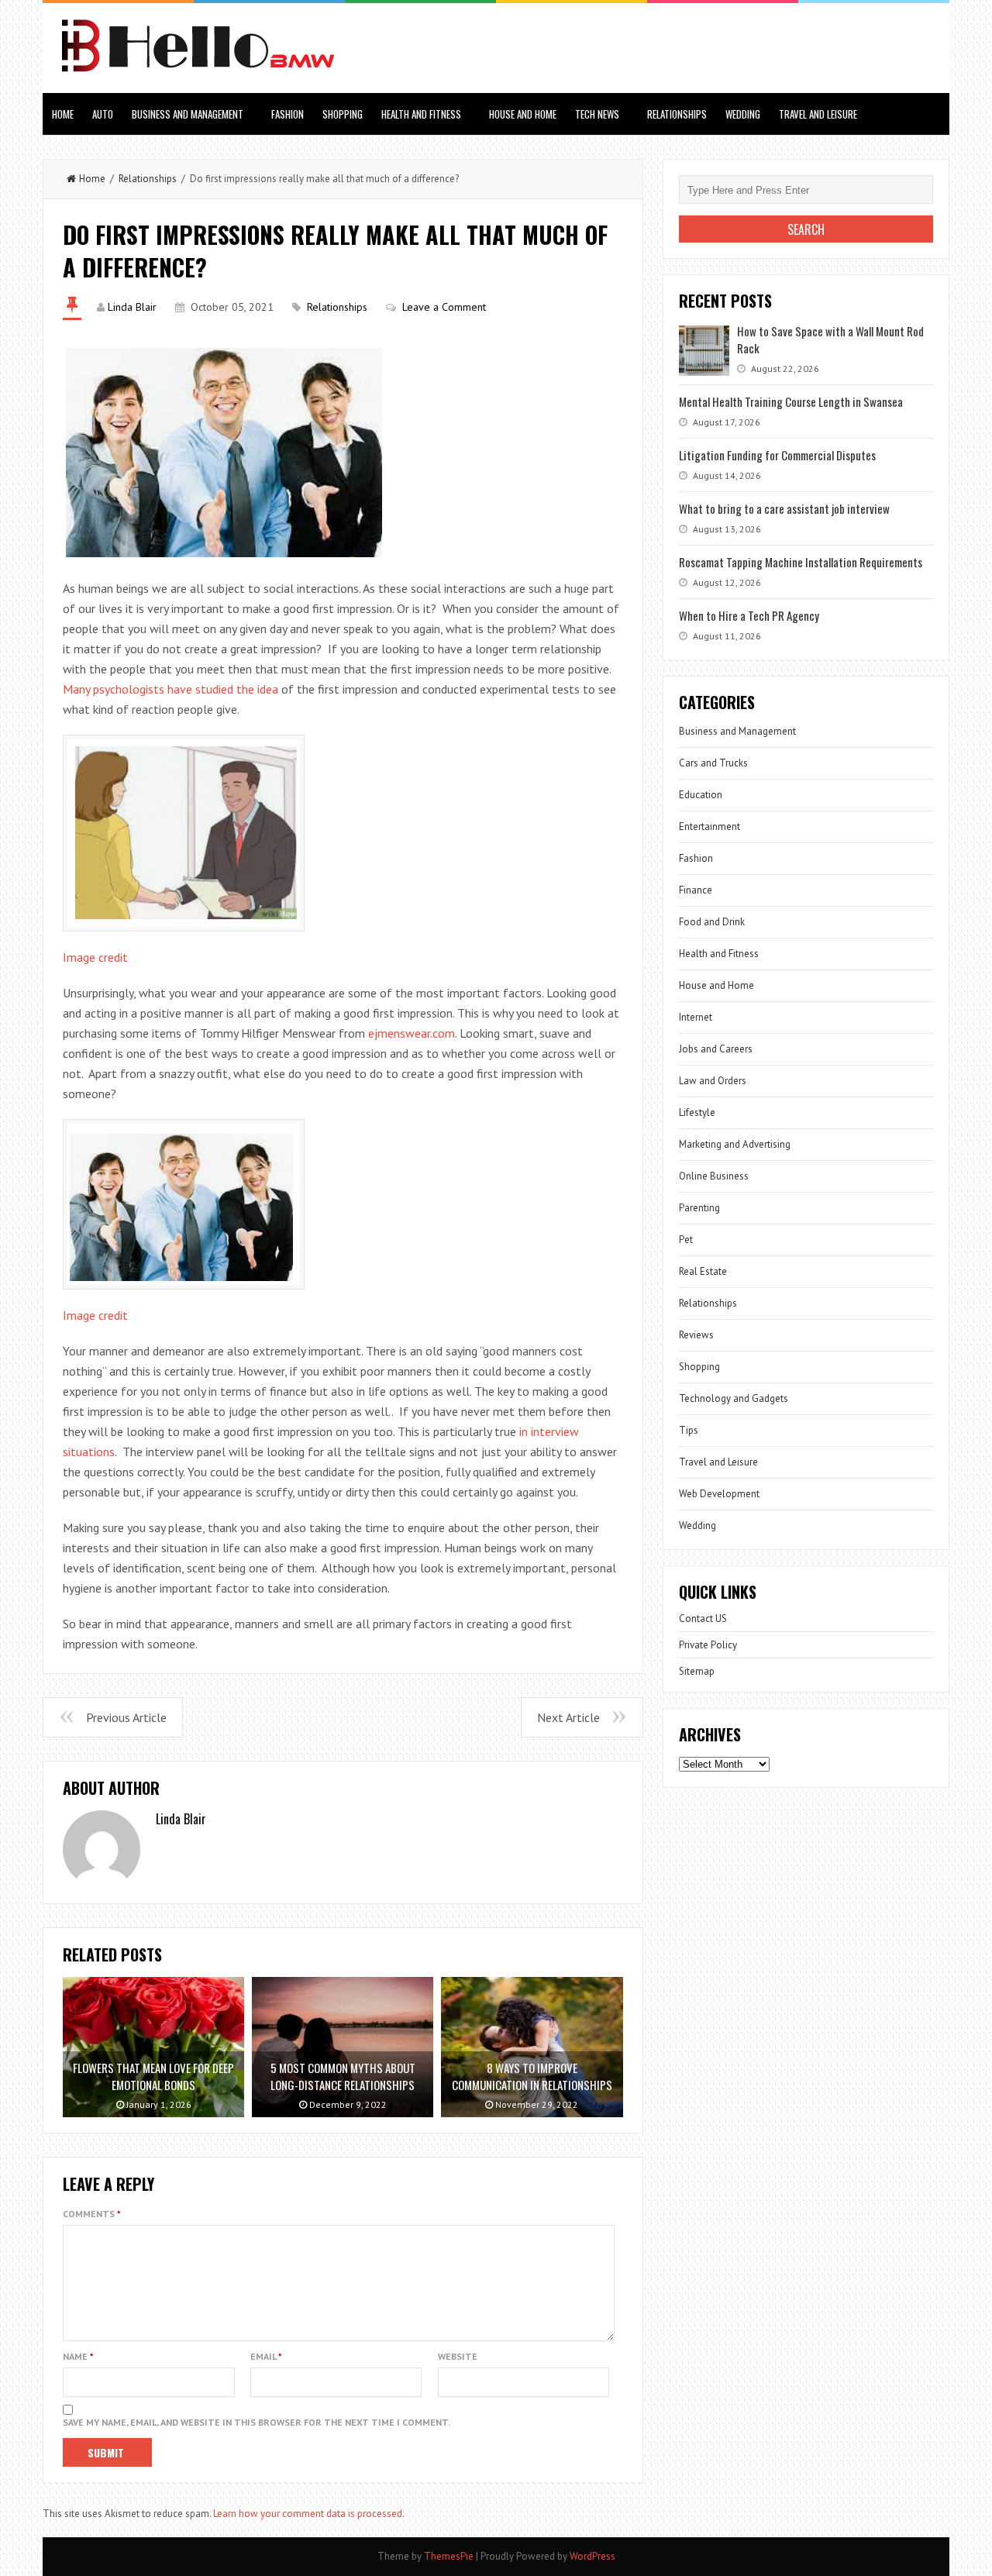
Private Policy (708, 1645)
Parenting (699, 1208)
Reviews (696, 1335)
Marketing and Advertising (735, 1144)
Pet (686, 1240)
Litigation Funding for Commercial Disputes (777, 455)
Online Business (714, 1176)
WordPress (592, 2556)
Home (63, 114)
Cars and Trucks (713, 763)
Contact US (703, 1619)
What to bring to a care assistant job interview (784, 508)
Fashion (288, 114)
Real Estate (703, 1271)
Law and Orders (713, 1081)
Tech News (597, 114)
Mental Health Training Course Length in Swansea (791, 401)
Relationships (677, 114)
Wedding (743, 114)
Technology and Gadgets (734, 1398)
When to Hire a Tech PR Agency (749, 615)
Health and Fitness (421, 114)
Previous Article (126, 1717)
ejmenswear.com (412, 1033)
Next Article (568, 1717)
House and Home (523, 114)
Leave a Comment (444, 307)
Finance (696, 890)
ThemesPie (449, 2556)
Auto (103, 114)
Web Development (719, 1494)
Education (701, 795)
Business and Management (188, 114)
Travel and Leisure (818, 114)
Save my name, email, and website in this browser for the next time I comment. (257, 2422)
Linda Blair (132, 307)
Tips (689, 1430)
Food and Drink (712, 922)
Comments (92, 2214)
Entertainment (710, 827)
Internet (696, 1017)
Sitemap (697, 1671)
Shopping (343, 114)
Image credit (95, 957)
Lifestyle (697, 1112)
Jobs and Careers (716, 1049)
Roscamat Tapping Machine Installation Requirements (801, 562)
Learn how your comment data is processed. (309, 2514)
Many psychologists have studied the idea (170, 689)
